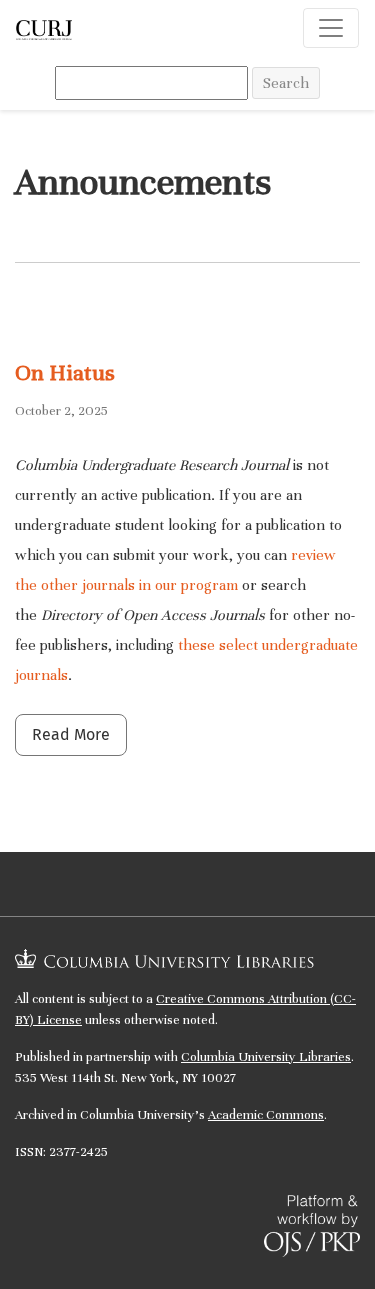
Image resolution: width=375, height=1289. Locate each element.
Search (286, 83)
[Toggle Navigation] (331, 28)
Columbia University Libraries (266, 1057)
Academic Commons (266, 1115)
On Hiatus (65, 372)
